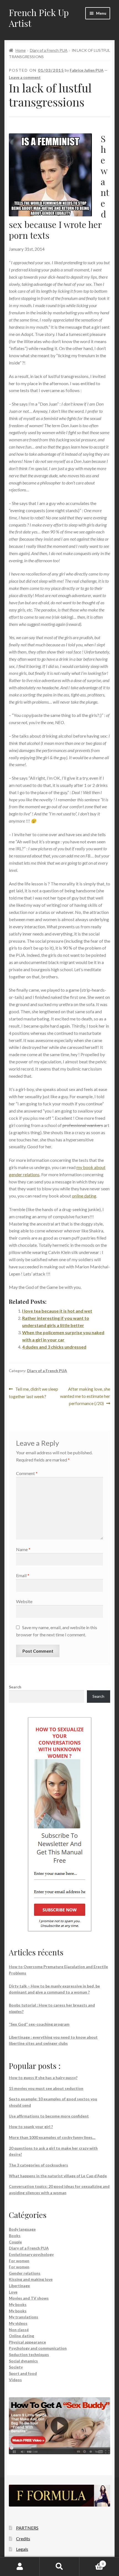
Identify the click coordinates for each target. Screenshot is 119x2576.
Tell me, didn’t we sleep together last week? (33, 1392)
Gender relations (25, 2273)
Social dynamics (23, 2361)
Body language (22, 2229)
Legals (22, 2549)
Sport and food (23, 2373)
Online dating (21, 2336)
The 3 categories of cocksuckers (38, 2165)
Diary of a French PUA (49, 50)
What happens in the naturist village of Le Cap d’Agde (58, 2176)
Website (24, 1601)
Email (23, 1575)
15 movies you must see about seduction (46, 2088)
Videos (15, 2380)
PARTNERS (27, 2528)
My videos (18, 2323)
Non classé (19, 2330)
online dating (84, 1196)
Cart (92, 2562)
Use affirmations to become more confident (49, 2116)
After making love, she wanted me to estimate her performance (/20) (85, 1396)
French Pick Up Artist (39, 18)
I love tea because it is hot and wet (57, 1311)
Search (15, 1687)
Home (21, 50)
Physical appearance (27, 2342)
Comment (27, 1473)
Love (13, 2292)
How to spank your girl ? (31, 2127)
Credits (23, 2539)
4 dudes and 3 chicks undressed (54, 1347)
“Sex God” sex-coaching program (39, 2024)
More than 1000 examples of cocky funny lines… (52, 2137)
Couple (15, 2242)
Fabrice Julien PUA (87, 70)
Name (23, 1549)
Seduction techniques (29, 2355)
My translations (24, 2317)
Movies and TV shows (29, 2298)
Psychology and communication (38, 2348)
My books (18, 2304)
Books (15, 2236)
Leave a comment (25, 77)
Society (16, 2367)
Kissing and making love (31, 2279)
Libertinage (19, 2286)
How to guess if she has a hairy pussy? (43, 2078)
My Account (20, 2567)
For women (19, 2261)
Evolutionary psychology (31, 2254)
